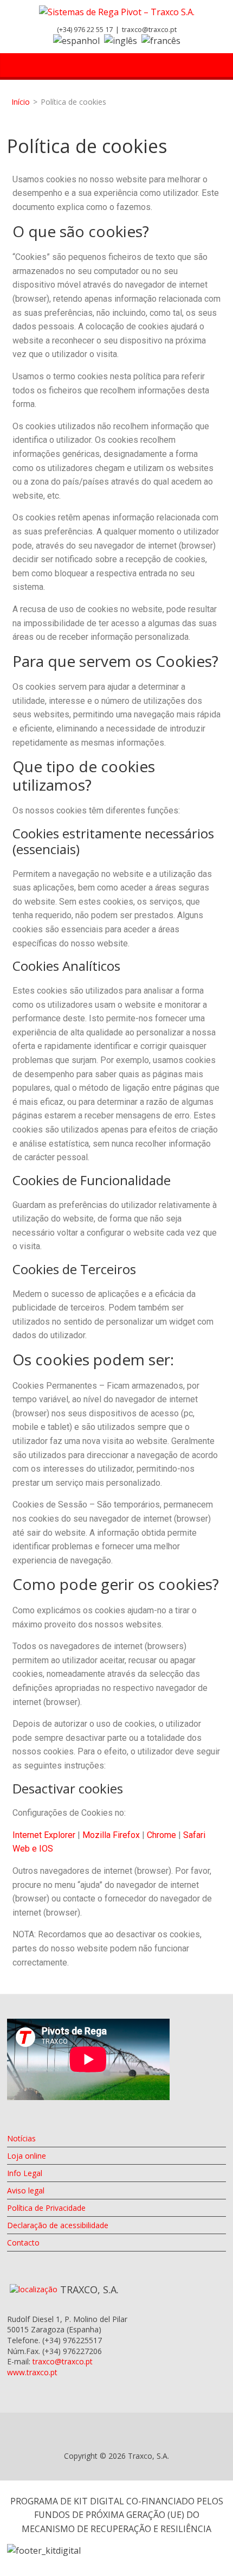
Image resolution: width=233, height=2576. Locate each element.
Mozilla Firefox (111, 1835)
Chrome (161, 1835)
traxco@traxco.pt (149, 29)
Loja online (27, 2156)
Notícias (21, 2138)
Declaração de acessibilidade (58, 2225)
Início (21, 102)
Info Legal (25, 2173)
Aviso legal (26, 2190)
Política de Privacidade (46, 2208)
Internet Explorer (44, 1835)
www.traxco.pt (32, 2372)
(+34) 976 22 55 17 (85, 29)
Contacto (23, 2243)
